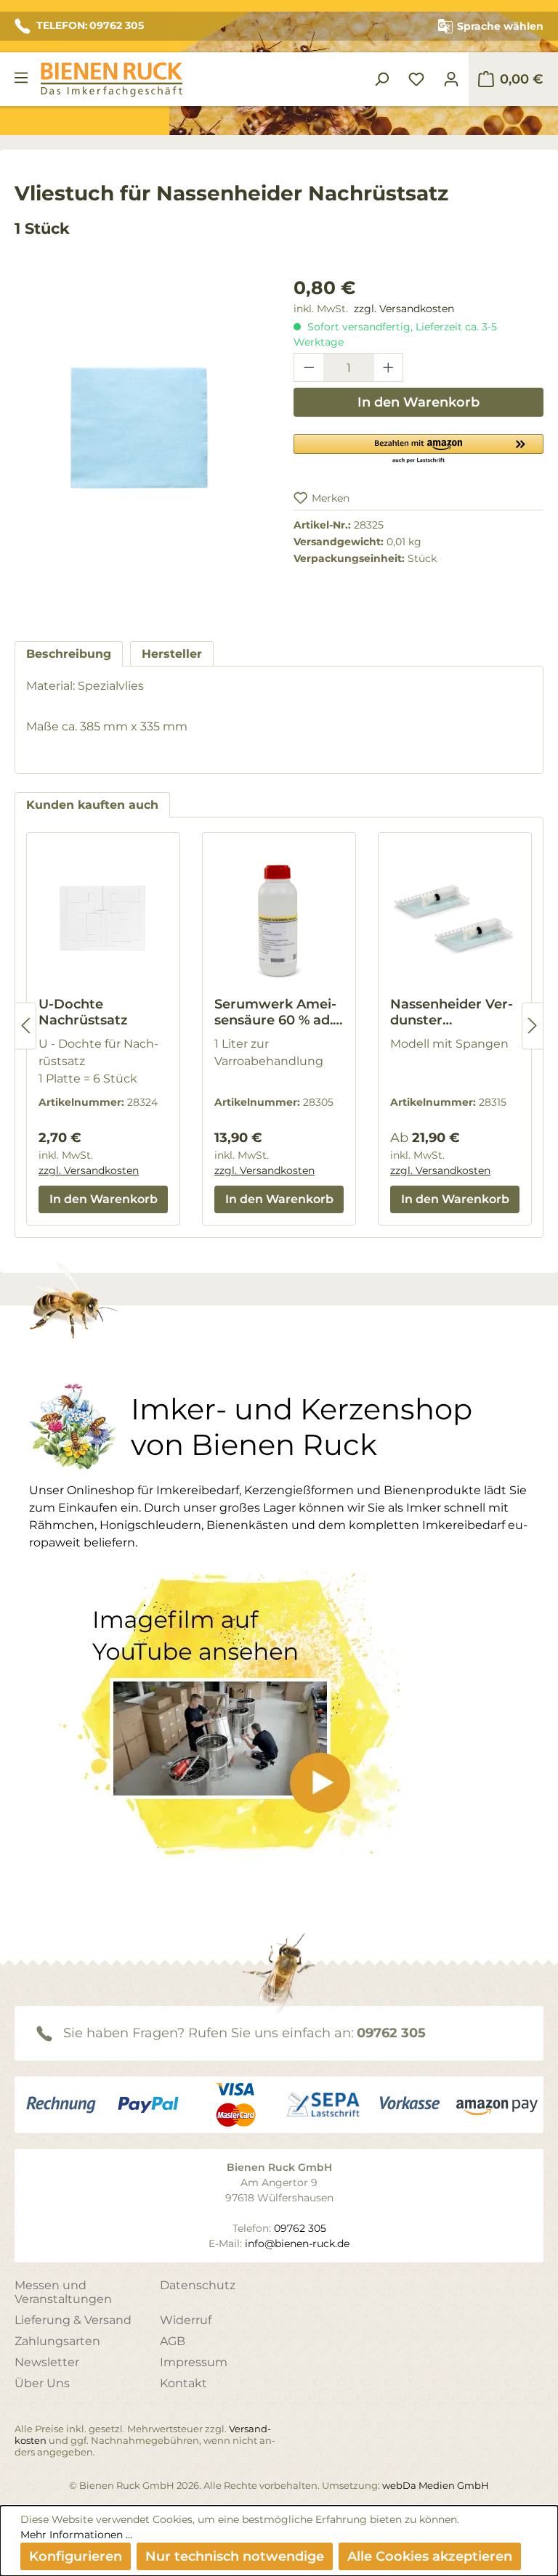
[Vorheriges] (25, 1026)
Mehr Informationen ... (76, 2535)
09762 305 (391, 2033)
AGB (173, 2341)
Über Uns (42, 2383)
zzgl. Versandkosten (404, 309)
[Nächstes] (533, 1026)
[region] (139, 444)
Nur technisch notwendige (235, 2556)
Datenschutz (198, 2285)
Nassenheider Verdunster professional (452, 1012)
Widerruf (186, 2320)
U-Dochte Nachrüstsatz (83, 1012)
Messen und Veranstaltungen (63, 2292)
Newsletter (47, 2362)
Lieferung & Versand (73, 2320)
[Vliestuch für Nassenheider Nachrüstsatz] (139, 429)
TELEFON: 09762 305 (90, 25)
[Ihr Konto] (451, 79)
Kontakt (183, 2383)
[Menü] (21, 78)
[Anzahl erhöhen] (389, 367)
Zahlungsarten (57, 2341)
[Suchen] (381, 79)
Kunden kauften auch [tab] (92, 805)
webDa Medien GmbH (436, 2485)
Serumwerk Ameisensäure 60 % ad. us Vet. (275, 1012)
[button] (418, 448)
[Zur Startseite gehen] (111, 80)
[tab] (69, 654)
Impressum (194, 2362)
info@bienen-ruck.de (297, 2243)
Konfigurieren (76, 2556)
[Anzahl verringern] (309, 367)
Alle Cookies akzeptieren (430, 2556)
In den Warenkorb (418, 402)
